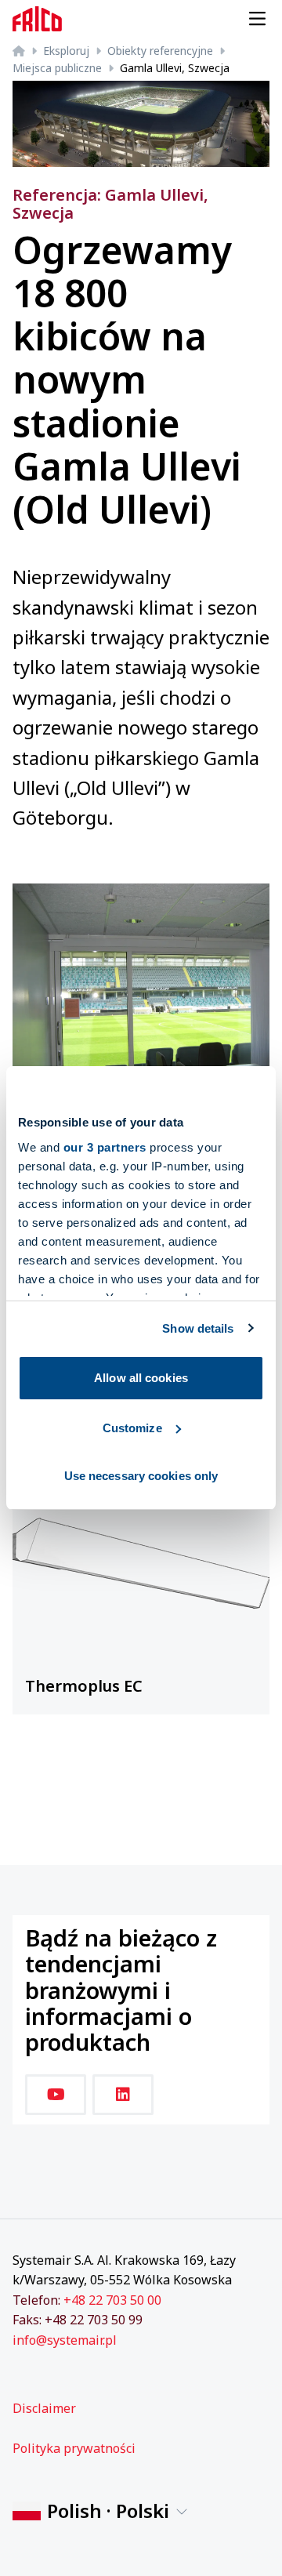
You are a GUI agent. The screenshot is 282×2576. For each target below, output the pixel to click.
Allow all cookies (141, 1378)
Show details (198, 1328)
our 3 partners (105, 1147)
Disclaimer (44, 2408)
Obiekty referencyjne (160, 51)
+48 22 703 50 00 (112, 2300)
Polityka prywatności (74, 2448)
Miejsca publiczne (57, 68)
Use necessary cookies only (141, 1476)
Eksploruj (66, 51)
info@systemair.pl (65, 2340)
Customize (132, 1428)
